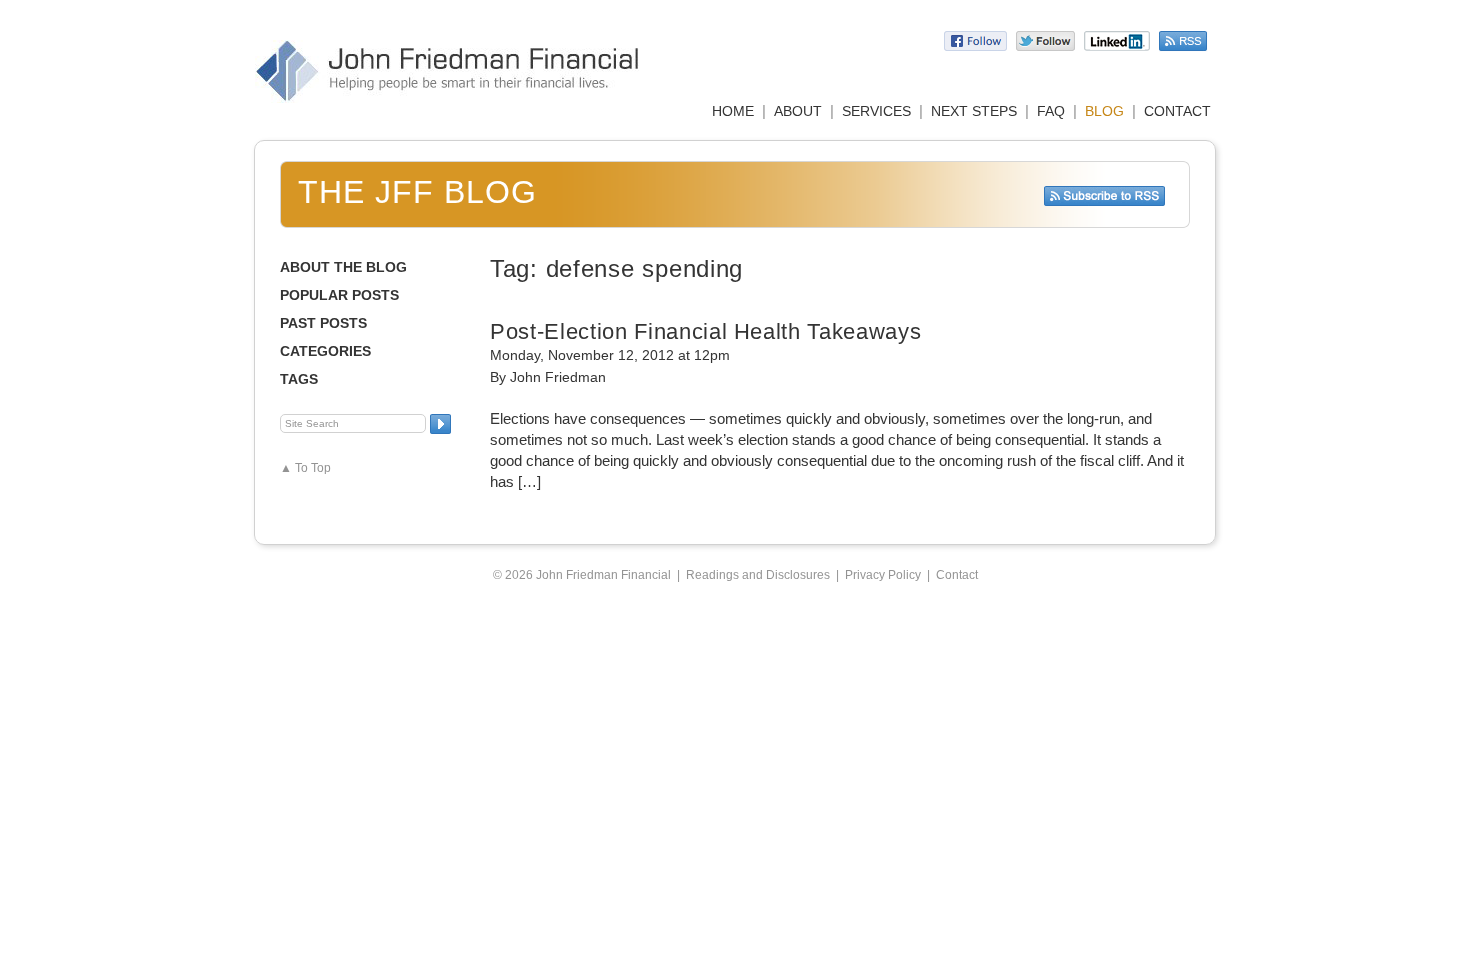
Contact (957, 575)
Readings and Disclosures (758, 575)
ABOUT (798, 111)
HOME (733, 111)
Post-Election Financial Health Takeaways (705, 331)
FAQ (1051, 111)
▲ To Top (305, 468)
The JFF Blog (417, 192)
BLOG (1104, 111)
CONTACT (1177, 111)
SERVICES (876, 111)
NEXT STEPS (974, 111)
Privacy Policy (883, 575)
